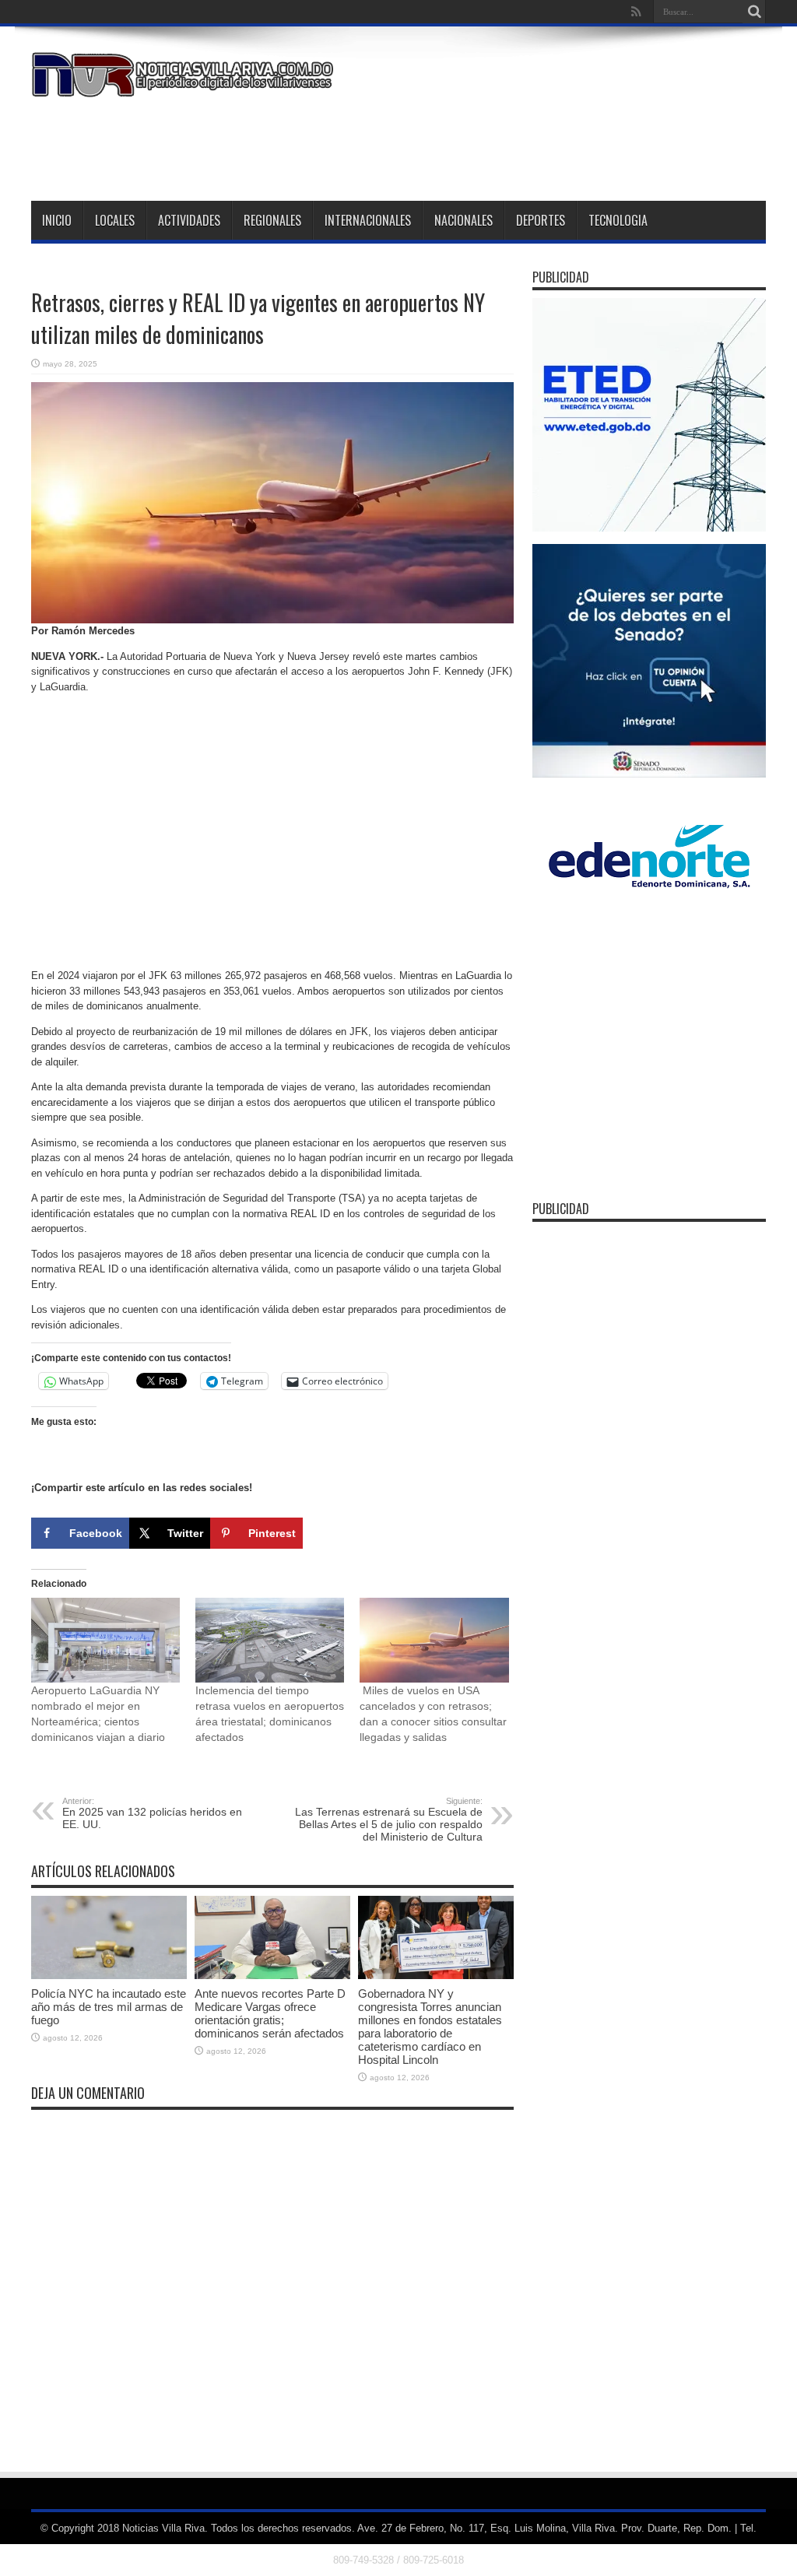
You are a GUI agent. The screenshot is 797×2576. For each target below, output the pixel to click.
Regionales (272, 220)
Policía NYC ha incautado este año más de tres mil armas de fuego (109, 2007)
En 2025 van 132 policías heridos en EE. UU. (152, 1813)
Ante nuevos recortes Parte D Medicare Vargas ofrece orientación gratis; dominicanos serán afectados (270, 2013)
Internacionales (368, 220)
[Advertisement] (483, 146)
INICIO (57, 220)
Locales (115, 220)
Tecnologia (618, 220)
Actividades (189, 220)
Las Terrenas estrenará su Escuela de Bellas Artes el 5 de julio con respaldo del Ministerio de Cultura (389, 1820)
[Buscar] (754, 12)
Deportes (541, 220)
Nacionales (463, 220)
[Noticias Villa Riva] (185, 86)
